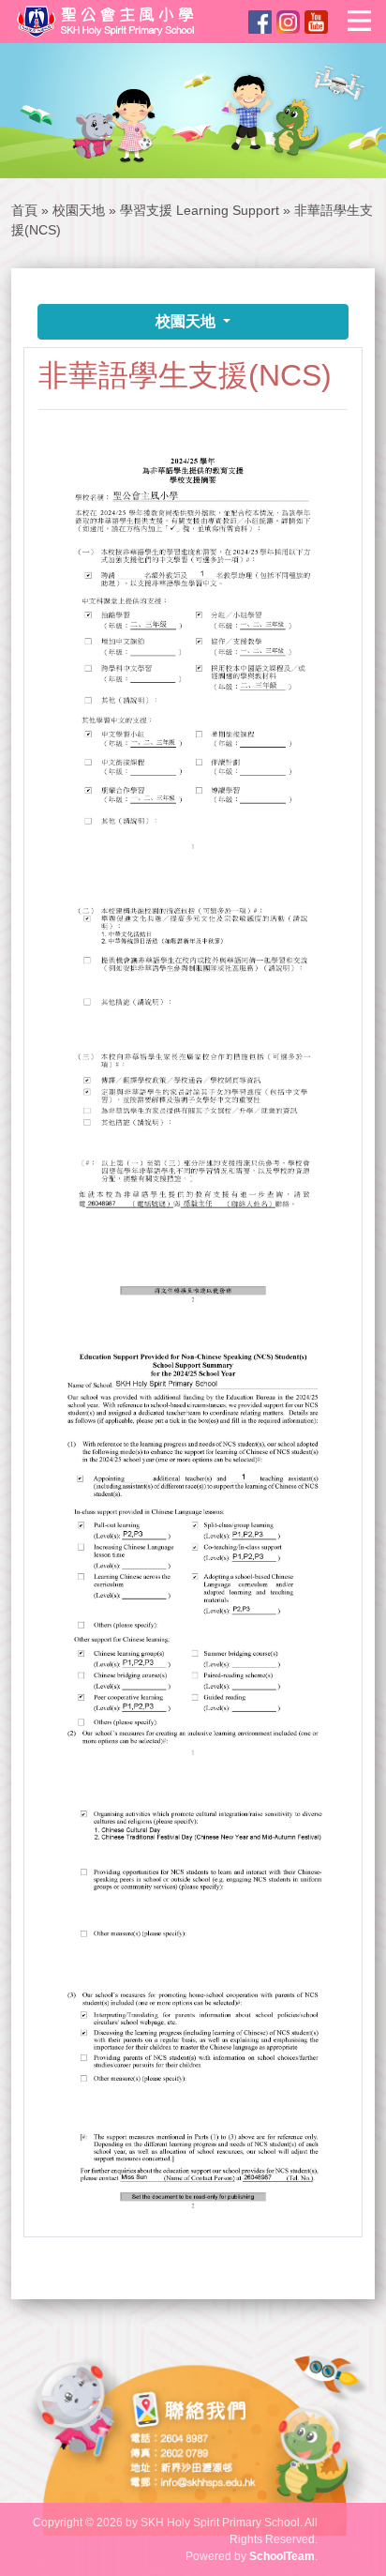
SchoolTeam (282, 2556)
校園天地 (79, 210)
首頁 (24, 210)
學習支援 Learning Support (201, 210)
